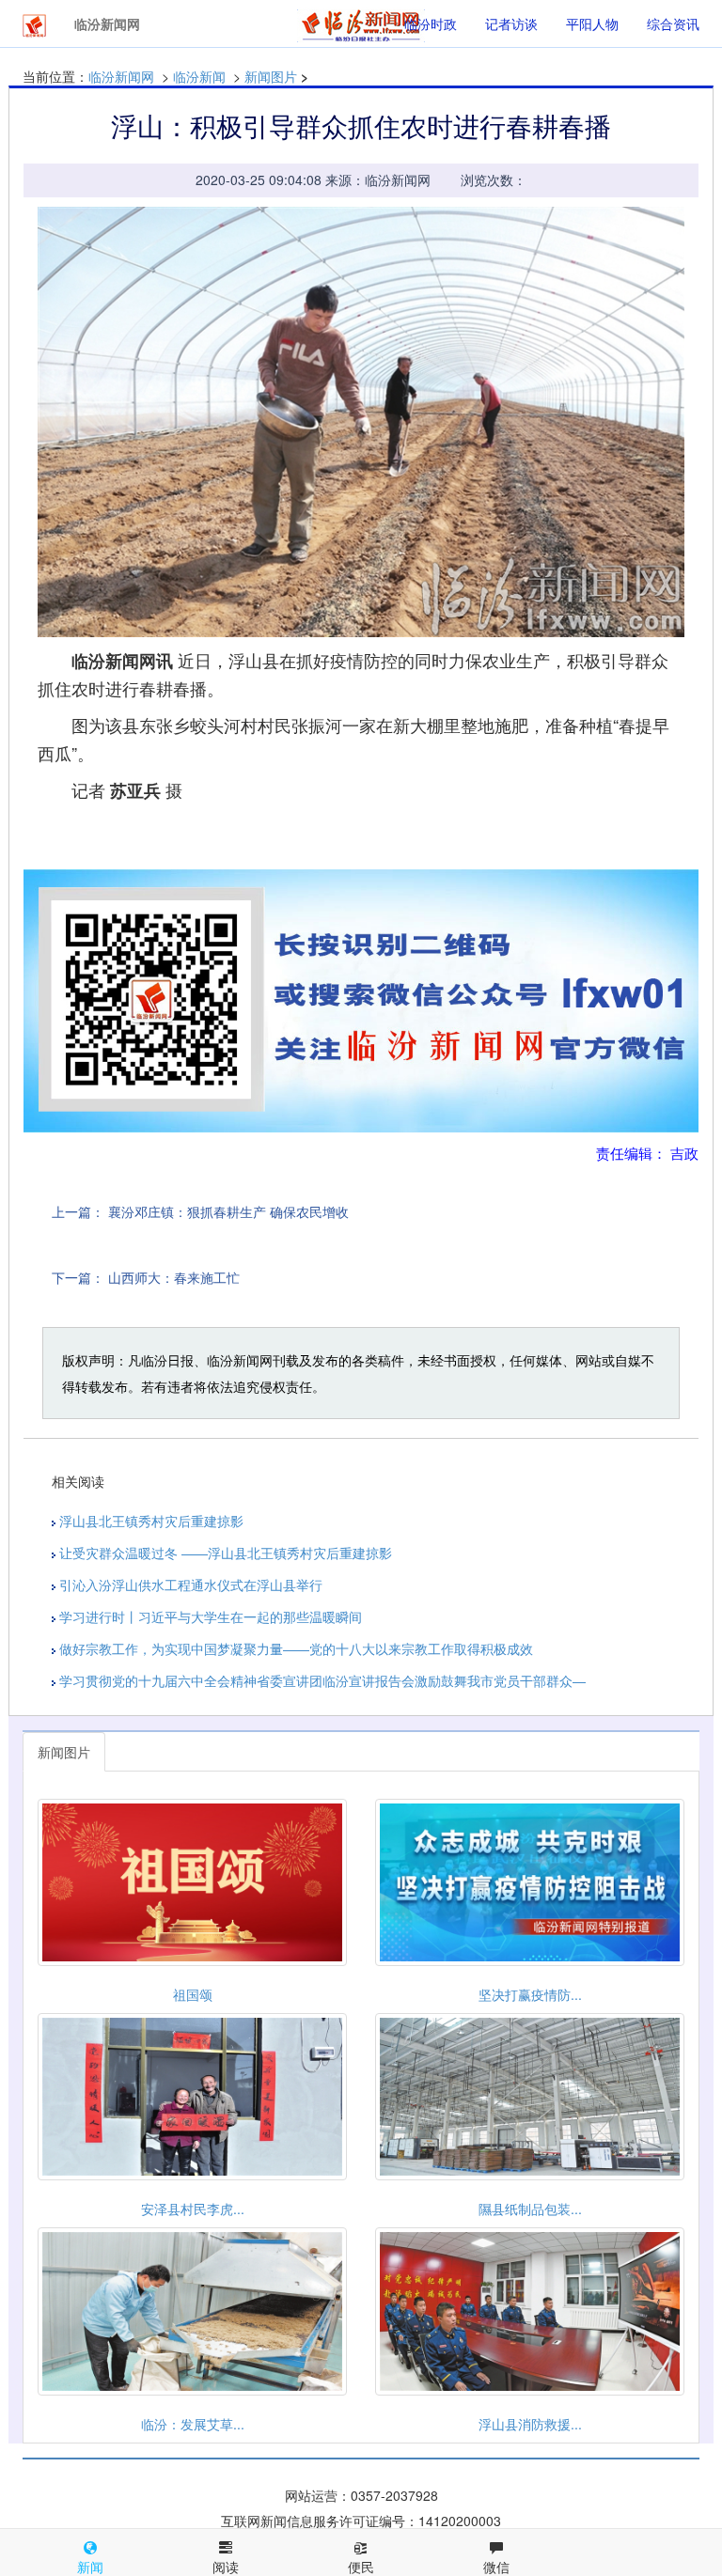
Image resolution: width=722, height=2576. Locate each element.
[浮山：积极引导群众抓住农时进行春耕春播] (361, 422)
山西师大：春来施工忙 (174, 1277)
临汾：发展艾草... (193, 2424)
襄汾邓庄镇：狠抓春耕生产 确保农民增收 (228, 1211)
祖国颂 (193, 1994)
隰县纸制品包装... (530, 2209)
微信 (496, 2567)
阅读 (226, 2567)
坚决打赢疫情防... (530, 1994)
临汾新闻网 (121, 76)
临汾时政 (431, 23)
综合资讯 (673, 23)
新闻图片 (271, 76)
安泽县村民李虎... (193, 2209)
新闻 (90, 2567)
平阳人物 (592, 23)
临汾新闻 (199, 76)
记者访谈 (511, 23)
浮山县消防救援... (530, 2424)
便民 (361, 2567)
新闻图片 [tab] (64, 1752)
